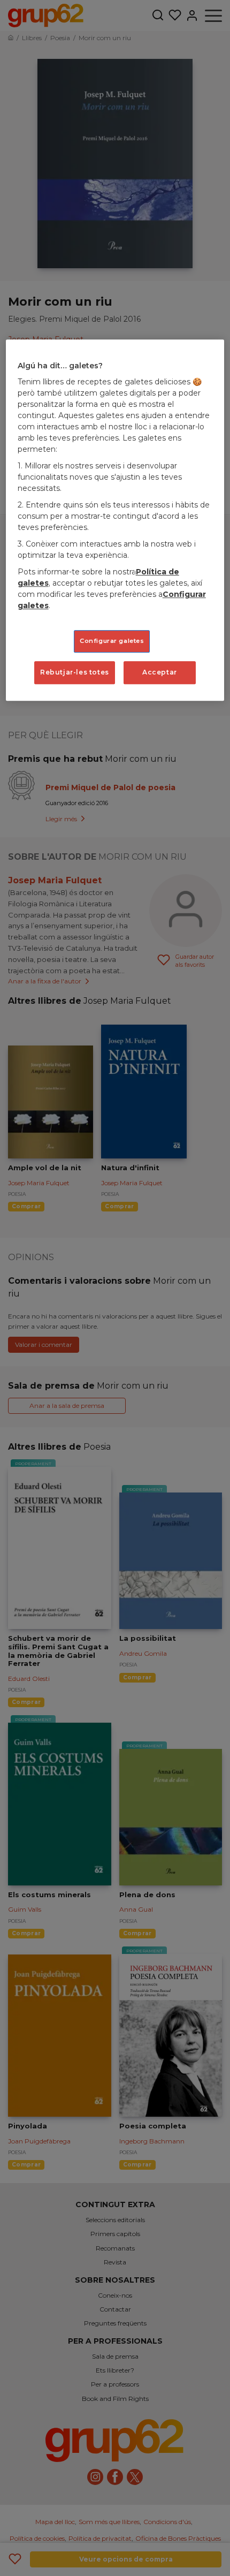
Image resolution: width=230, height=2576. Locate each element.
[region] (115, 520)
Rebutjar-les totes (75, 673)
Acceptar (160, 673)
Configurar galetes (112, 641)
